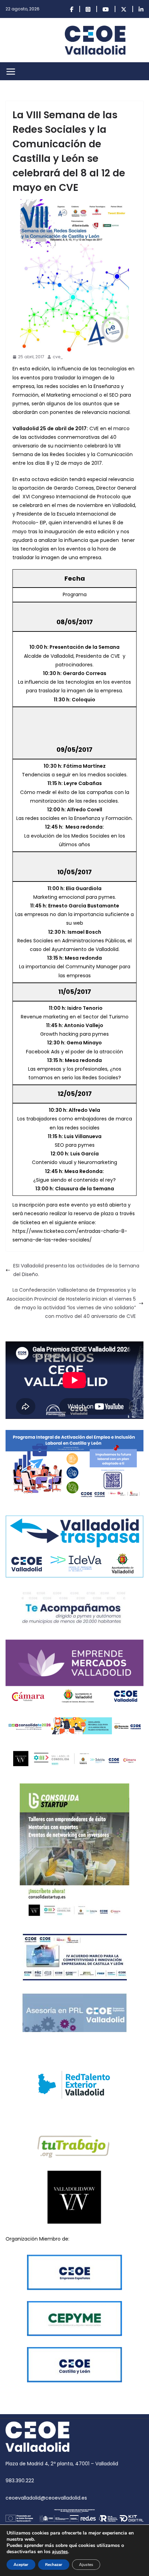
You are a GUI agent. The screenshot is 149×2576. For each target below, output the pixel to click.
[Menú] (11, 72)
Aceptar (21, 2565)
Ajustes (86, 2565)
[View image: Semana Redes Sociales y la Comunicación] (74, 276)
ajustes (60, 2552)
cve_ (58, 357)
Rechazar (54, 2565)
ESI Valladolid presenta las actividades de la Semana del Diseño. (76, 1270)
